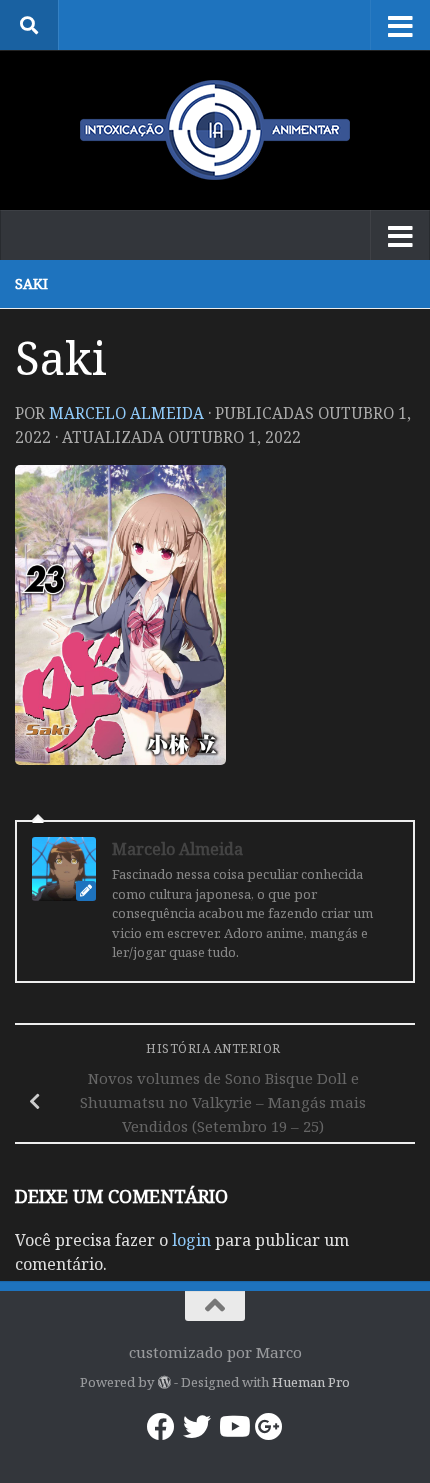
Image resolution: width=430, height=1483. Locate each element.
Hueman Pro (311, 1382)
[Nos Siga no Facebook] (161, 1427)
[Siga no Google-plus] (269, 1427)
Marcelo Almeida (126, 413)
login (191, 1240)
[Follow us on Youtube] (233, 1427)
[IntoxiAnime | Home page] (215, 130)
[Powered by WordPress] (163, 1382)
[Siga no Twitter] (197, 1427)
